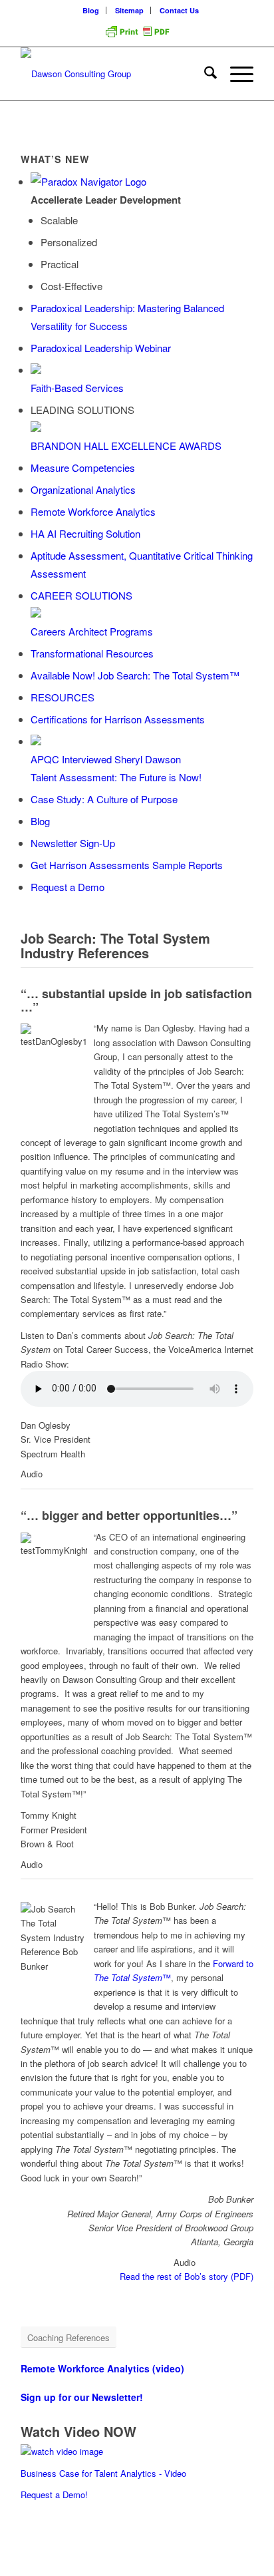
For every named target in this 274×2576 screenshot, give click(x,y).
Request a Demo (68, 887)
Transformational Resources (92, 653)
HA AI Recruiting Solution (85, 533)
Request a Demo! (54, 2494)
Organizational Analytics (83, 489)
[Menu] (235, 74)
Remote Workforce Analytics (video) (102, 2368)
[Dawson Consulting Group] (114, 74)
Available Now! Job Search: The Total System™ (135, 675)
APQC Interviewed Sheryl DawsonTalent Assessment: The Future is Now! (116, 768)
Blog (91, 10)
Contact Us (179, 10)
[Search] (204, 74)
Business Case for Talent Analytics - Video (103, 2473)
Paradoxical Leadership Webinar (101, 348)
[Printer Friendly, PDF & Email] (137, 36)
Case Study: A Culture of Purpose (104, 799)
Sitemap (129, 10)
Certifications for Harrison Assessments (118, 719)
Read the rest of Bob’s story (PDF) (187, 2276)
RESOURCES (63, 697)
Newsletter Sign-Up (73, 843)
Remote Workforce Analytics (93, 511)
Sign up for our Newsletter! (82, 2397)
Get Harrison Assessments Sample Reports (127, 865)
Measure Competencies (83, 467)
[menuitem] (91, 10)
